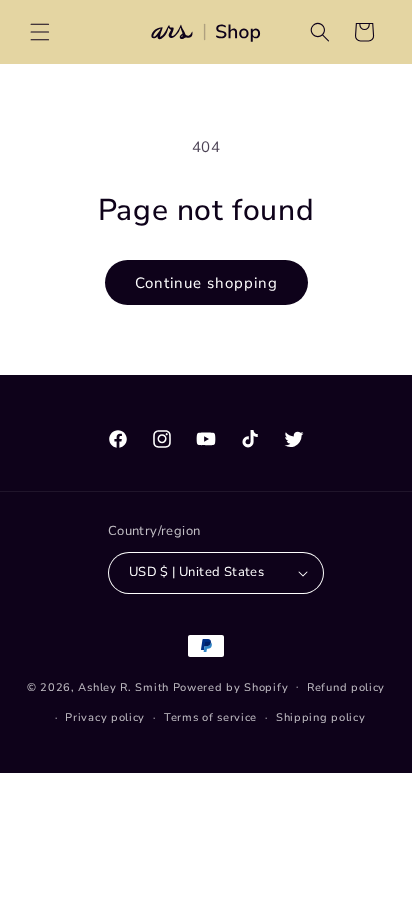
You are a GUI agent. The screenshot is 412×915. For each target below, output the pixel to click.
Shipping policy (321, 717)
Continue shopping (206, 283)
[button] (40, 32)
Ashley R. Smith (123, 686)
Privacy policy (105, 717)
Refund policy (346, 687)
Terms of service (210, 717)
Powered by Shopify (231, 686)
